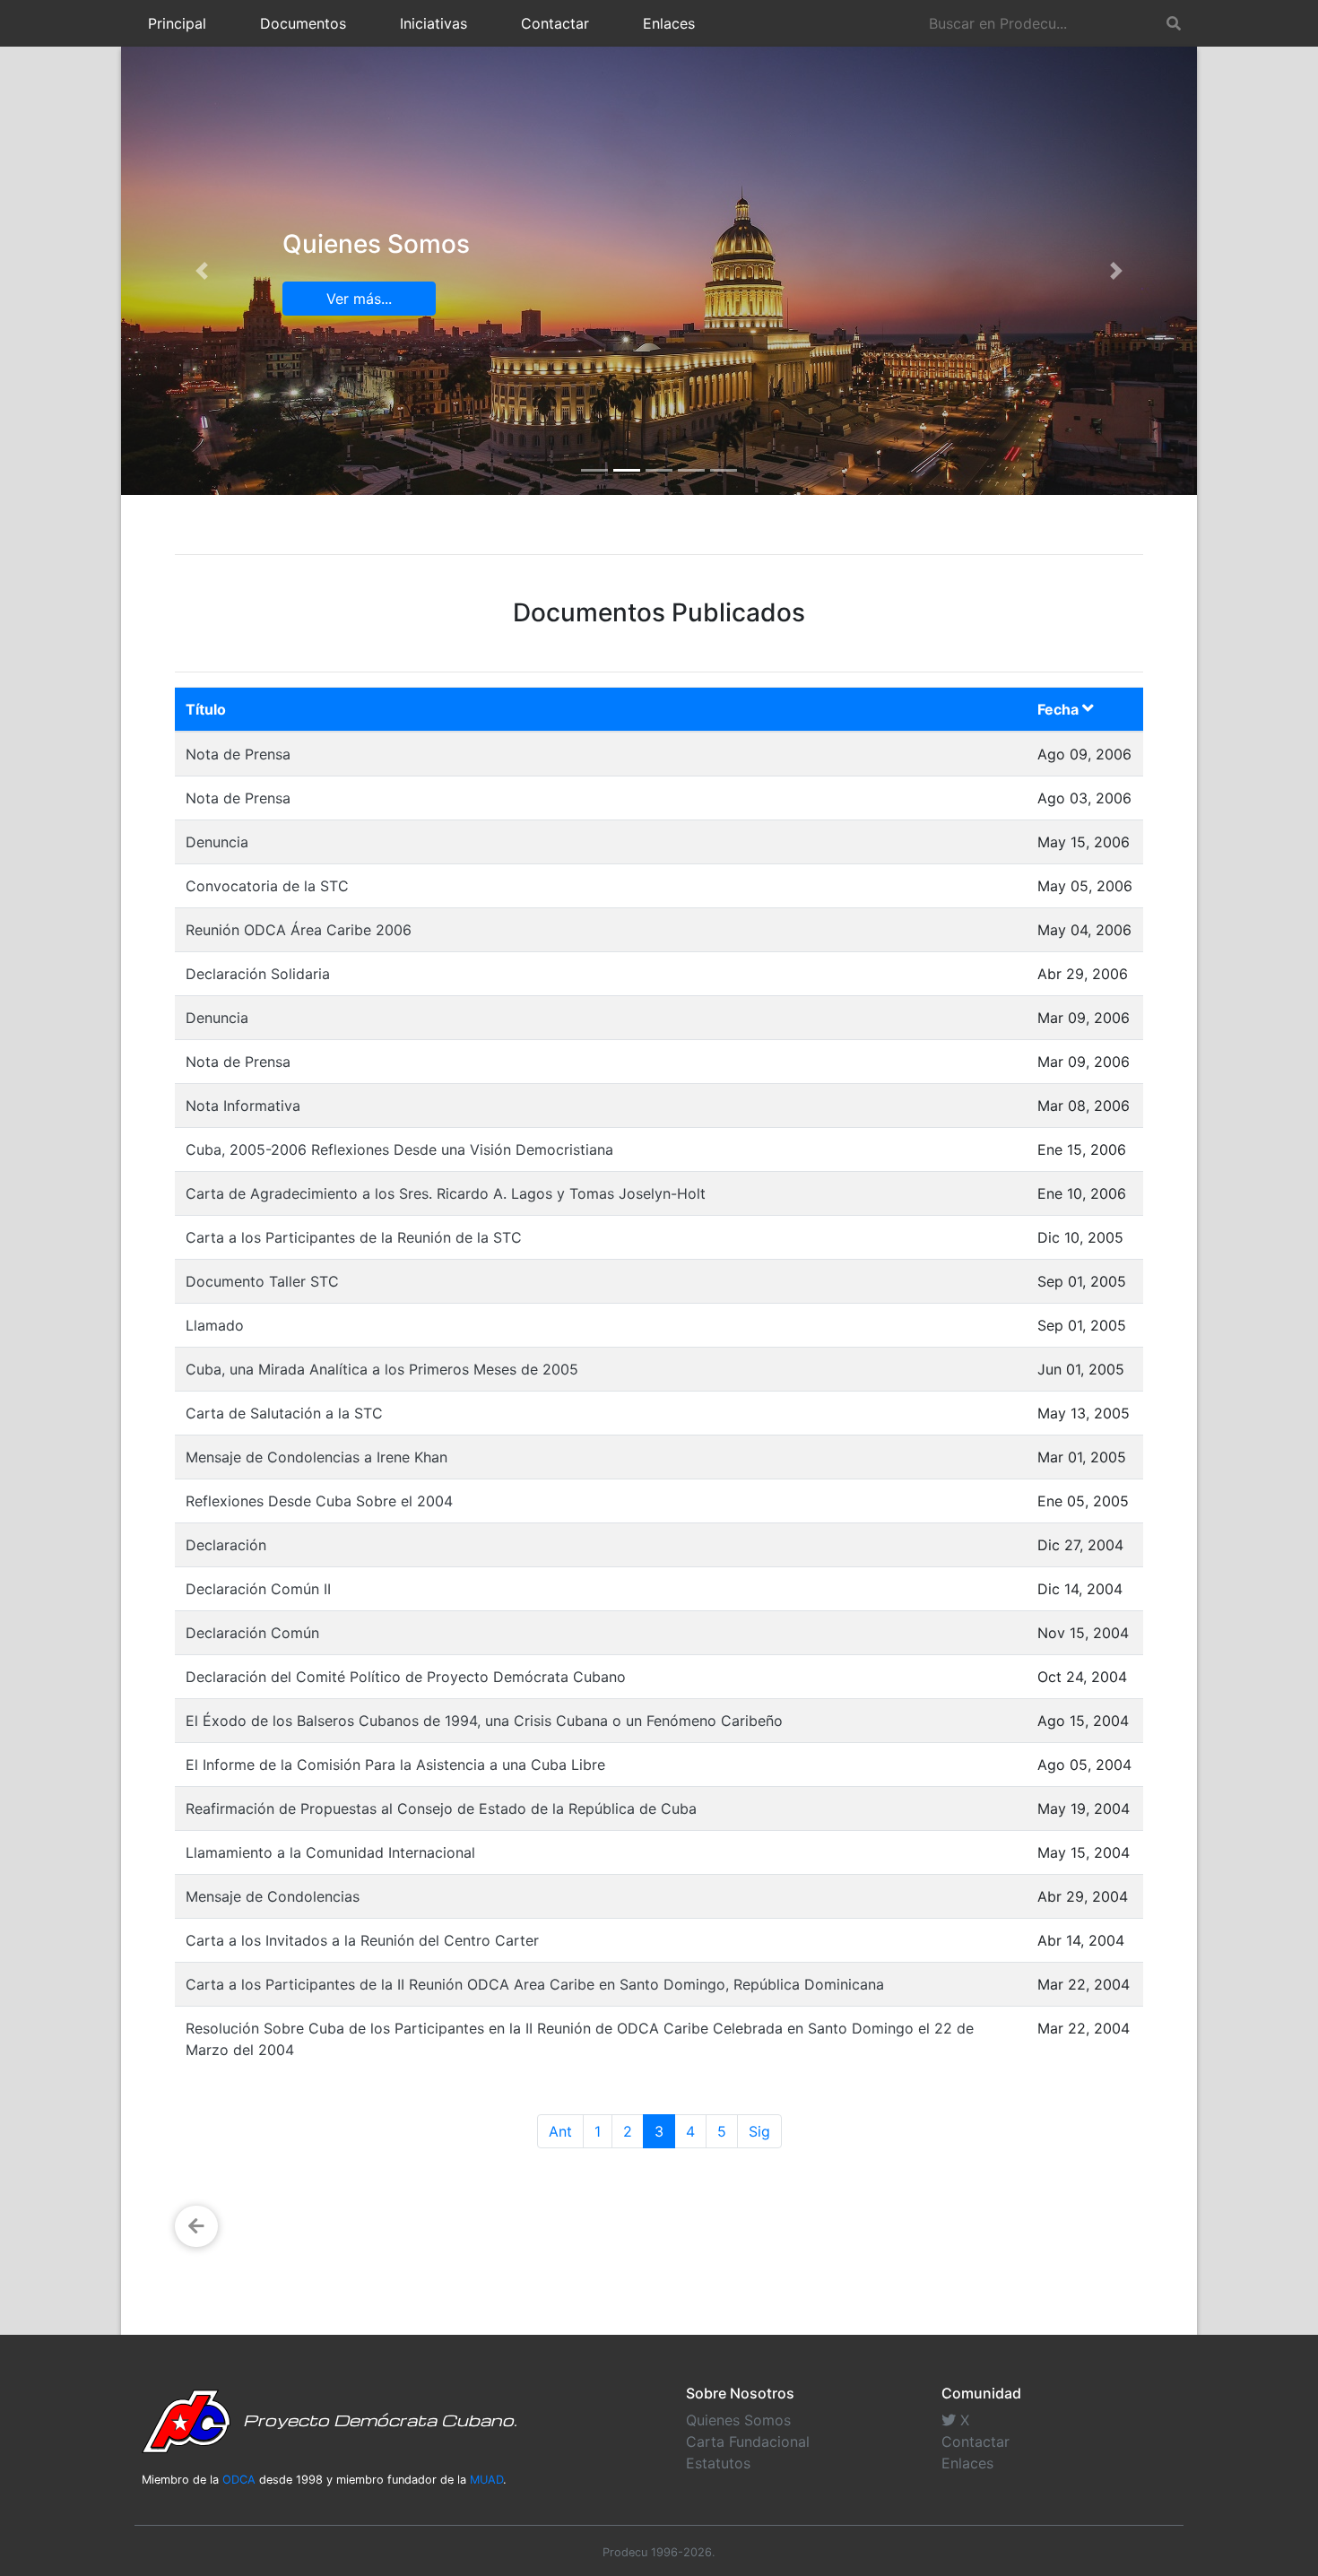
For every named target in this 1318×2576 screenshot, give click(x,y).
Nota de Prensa (238, 754)
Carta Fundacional (748, 2442)
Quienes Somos (738, 2420)
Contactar (555, 23)
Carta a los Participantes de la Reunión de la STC (354, 1237)
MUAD (486, 2480)
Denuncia (217, 842)
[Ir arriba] (1298, 2475)
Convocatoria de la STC (267, 886)
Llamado (215, 1325)
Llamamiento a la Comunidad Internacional (330, 1852)
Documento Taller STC (262, 1281)
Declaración (226, 1545)
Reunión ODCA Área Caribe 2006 (299, 930)
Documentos (303, 23)
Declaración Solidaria (258, 974)
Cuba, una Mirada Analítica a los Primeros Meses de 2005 (382, 1369)
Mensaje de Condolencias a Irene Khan (316, 1457)
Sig (759, 2131)
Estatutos (718, 2463)
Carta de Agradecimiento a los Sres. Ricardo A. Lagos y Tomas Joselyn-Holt (446, 1193)
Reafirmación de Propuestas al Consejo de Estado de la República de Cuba (441, 1808)
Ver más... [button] (359, 299)
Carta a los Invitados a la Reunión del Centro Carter (362, 1940)
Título (206, 709)
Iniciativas (434, 23)
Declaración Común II (258, 1589)
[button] (202, 271)
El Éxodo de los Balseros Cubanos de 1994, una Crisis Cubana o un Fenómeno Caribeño (484, 1721)
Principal (177, 23)
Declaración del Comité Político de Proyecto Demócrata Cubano (406, 1677)
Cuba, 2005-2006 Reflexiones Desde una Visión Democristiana (399, 1149)
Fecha (1060, 709)
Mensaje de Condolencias (273, 1896)
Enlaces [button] (669, 23)
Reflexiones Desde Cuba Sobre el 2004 (319, 1501)
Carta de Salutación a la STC (284, 1413)
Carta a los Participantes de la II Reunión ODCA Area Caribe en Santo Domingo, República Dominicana (535, 1984)
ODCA (239, 2480)
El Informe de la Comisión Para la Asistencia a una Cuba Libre (395, 1765)
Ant (560, 2131)
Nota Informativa (243, 1106)
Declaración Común (252, 1633)
